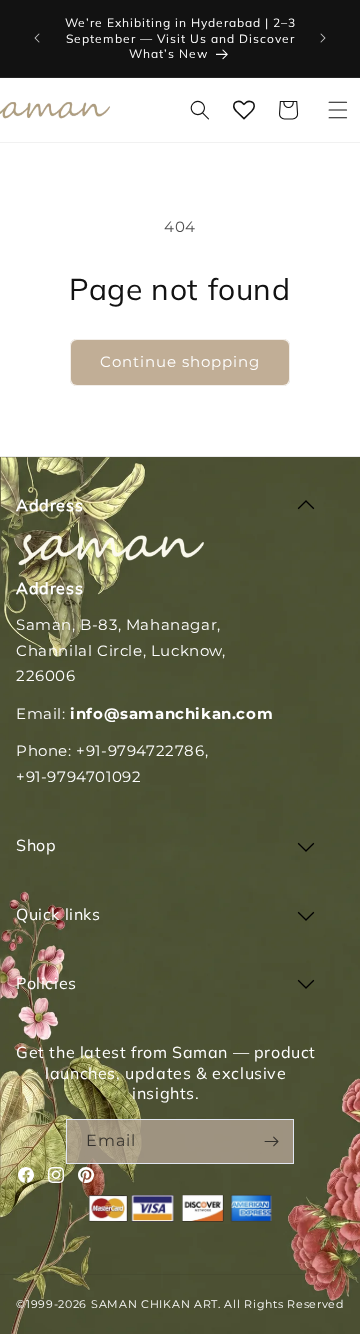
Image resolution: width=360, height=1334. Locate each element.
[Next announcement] (323, 38)
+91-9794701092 (78, 776)
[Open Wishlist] (244, 110)
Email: (144, 713)
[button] (338, 110)
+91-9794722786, (142, 750)
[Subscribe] (272, 1141)
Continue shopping (180, 361)
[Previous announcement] (37, 38)
